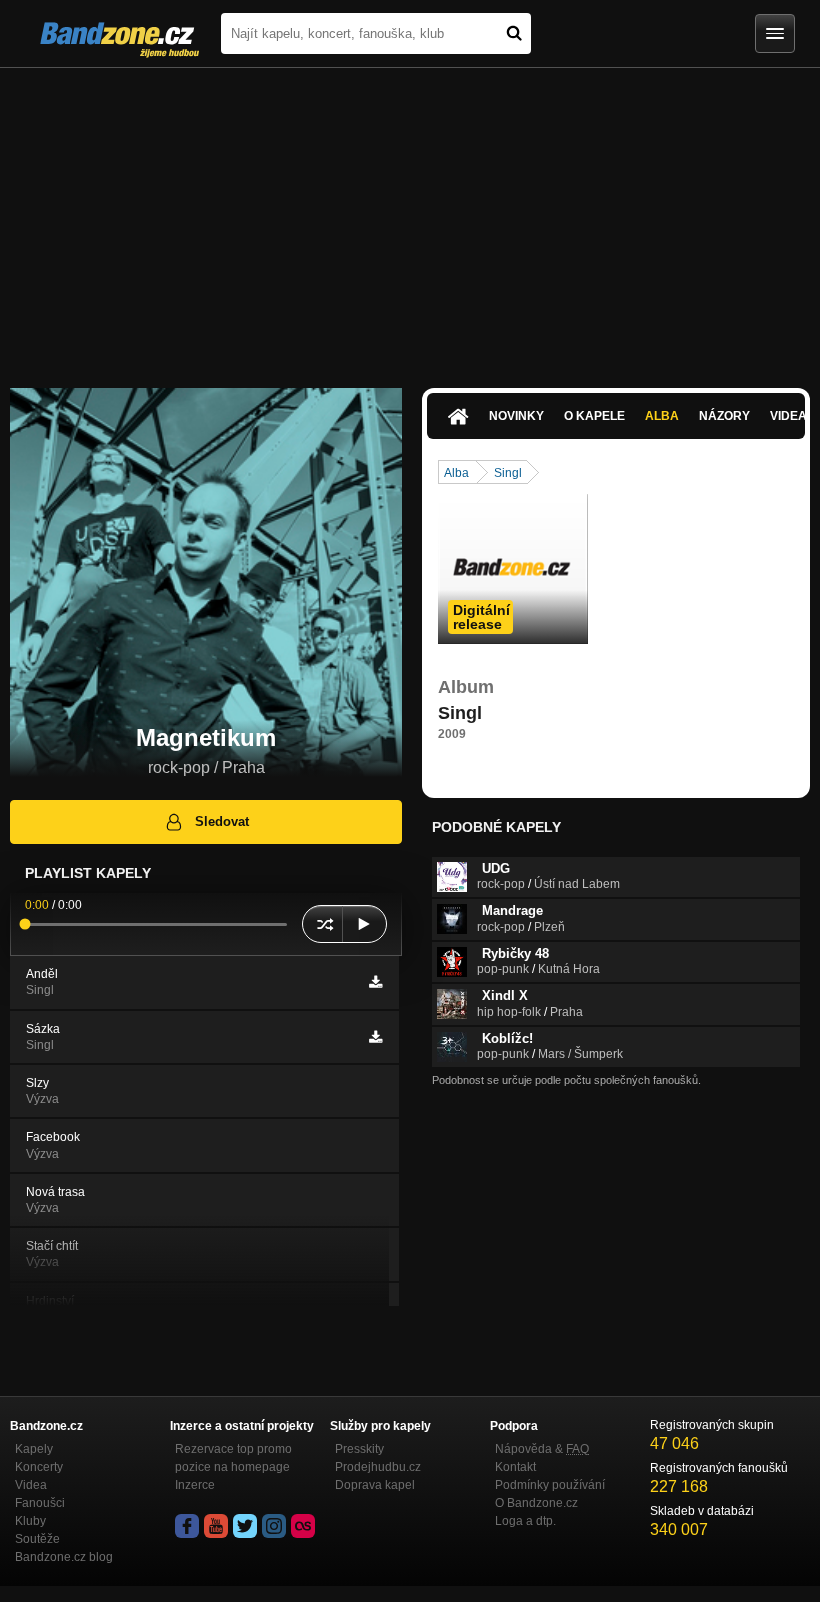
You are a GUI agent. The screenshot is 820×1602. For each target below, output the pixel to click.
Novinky (516, 416)
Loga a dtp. (525, 1521)
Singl (508, 473)
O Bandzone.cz (536, 1503)
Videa (31, 1485)
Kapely (34, 1449)
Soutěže (37, 1539)
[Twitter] (245, 1526)
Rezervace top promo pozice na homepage (233, 1458)
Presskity (359, 1449)
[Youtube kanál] (216, 1526)
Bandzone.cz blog (64, 1557)
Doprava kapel (375, 1485)
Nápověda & (542, 1449)
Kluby (30, 1521)
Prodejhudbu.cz (378, 1467)
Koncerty (39, 1467)
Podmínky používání (550, 1485)
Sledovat (222, 821)
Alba (662, 416)
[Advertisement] (410, 218)
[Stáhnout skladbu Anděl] (375, 982)
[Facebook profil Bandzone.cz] (187, 1526)
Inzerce (195, 1485)
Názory (724, 416)
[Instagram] (274, 1526)
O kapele (594, 416)
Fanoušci (40, 1503)
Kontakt (515, 1467)
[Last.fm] (303, 1526)
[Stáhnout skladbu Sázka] (375, 1037)
